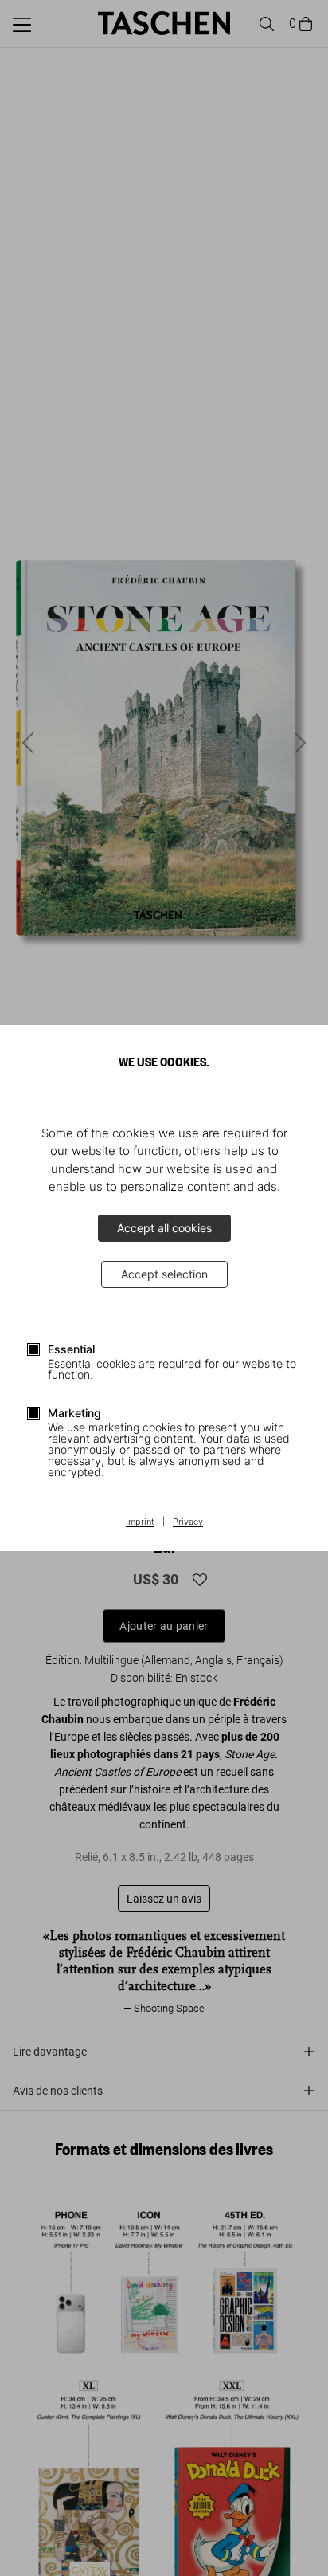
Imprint (140, 1522)
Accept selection (164, 1274)
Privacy (188, 1522)
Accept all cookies (164, 1228)
